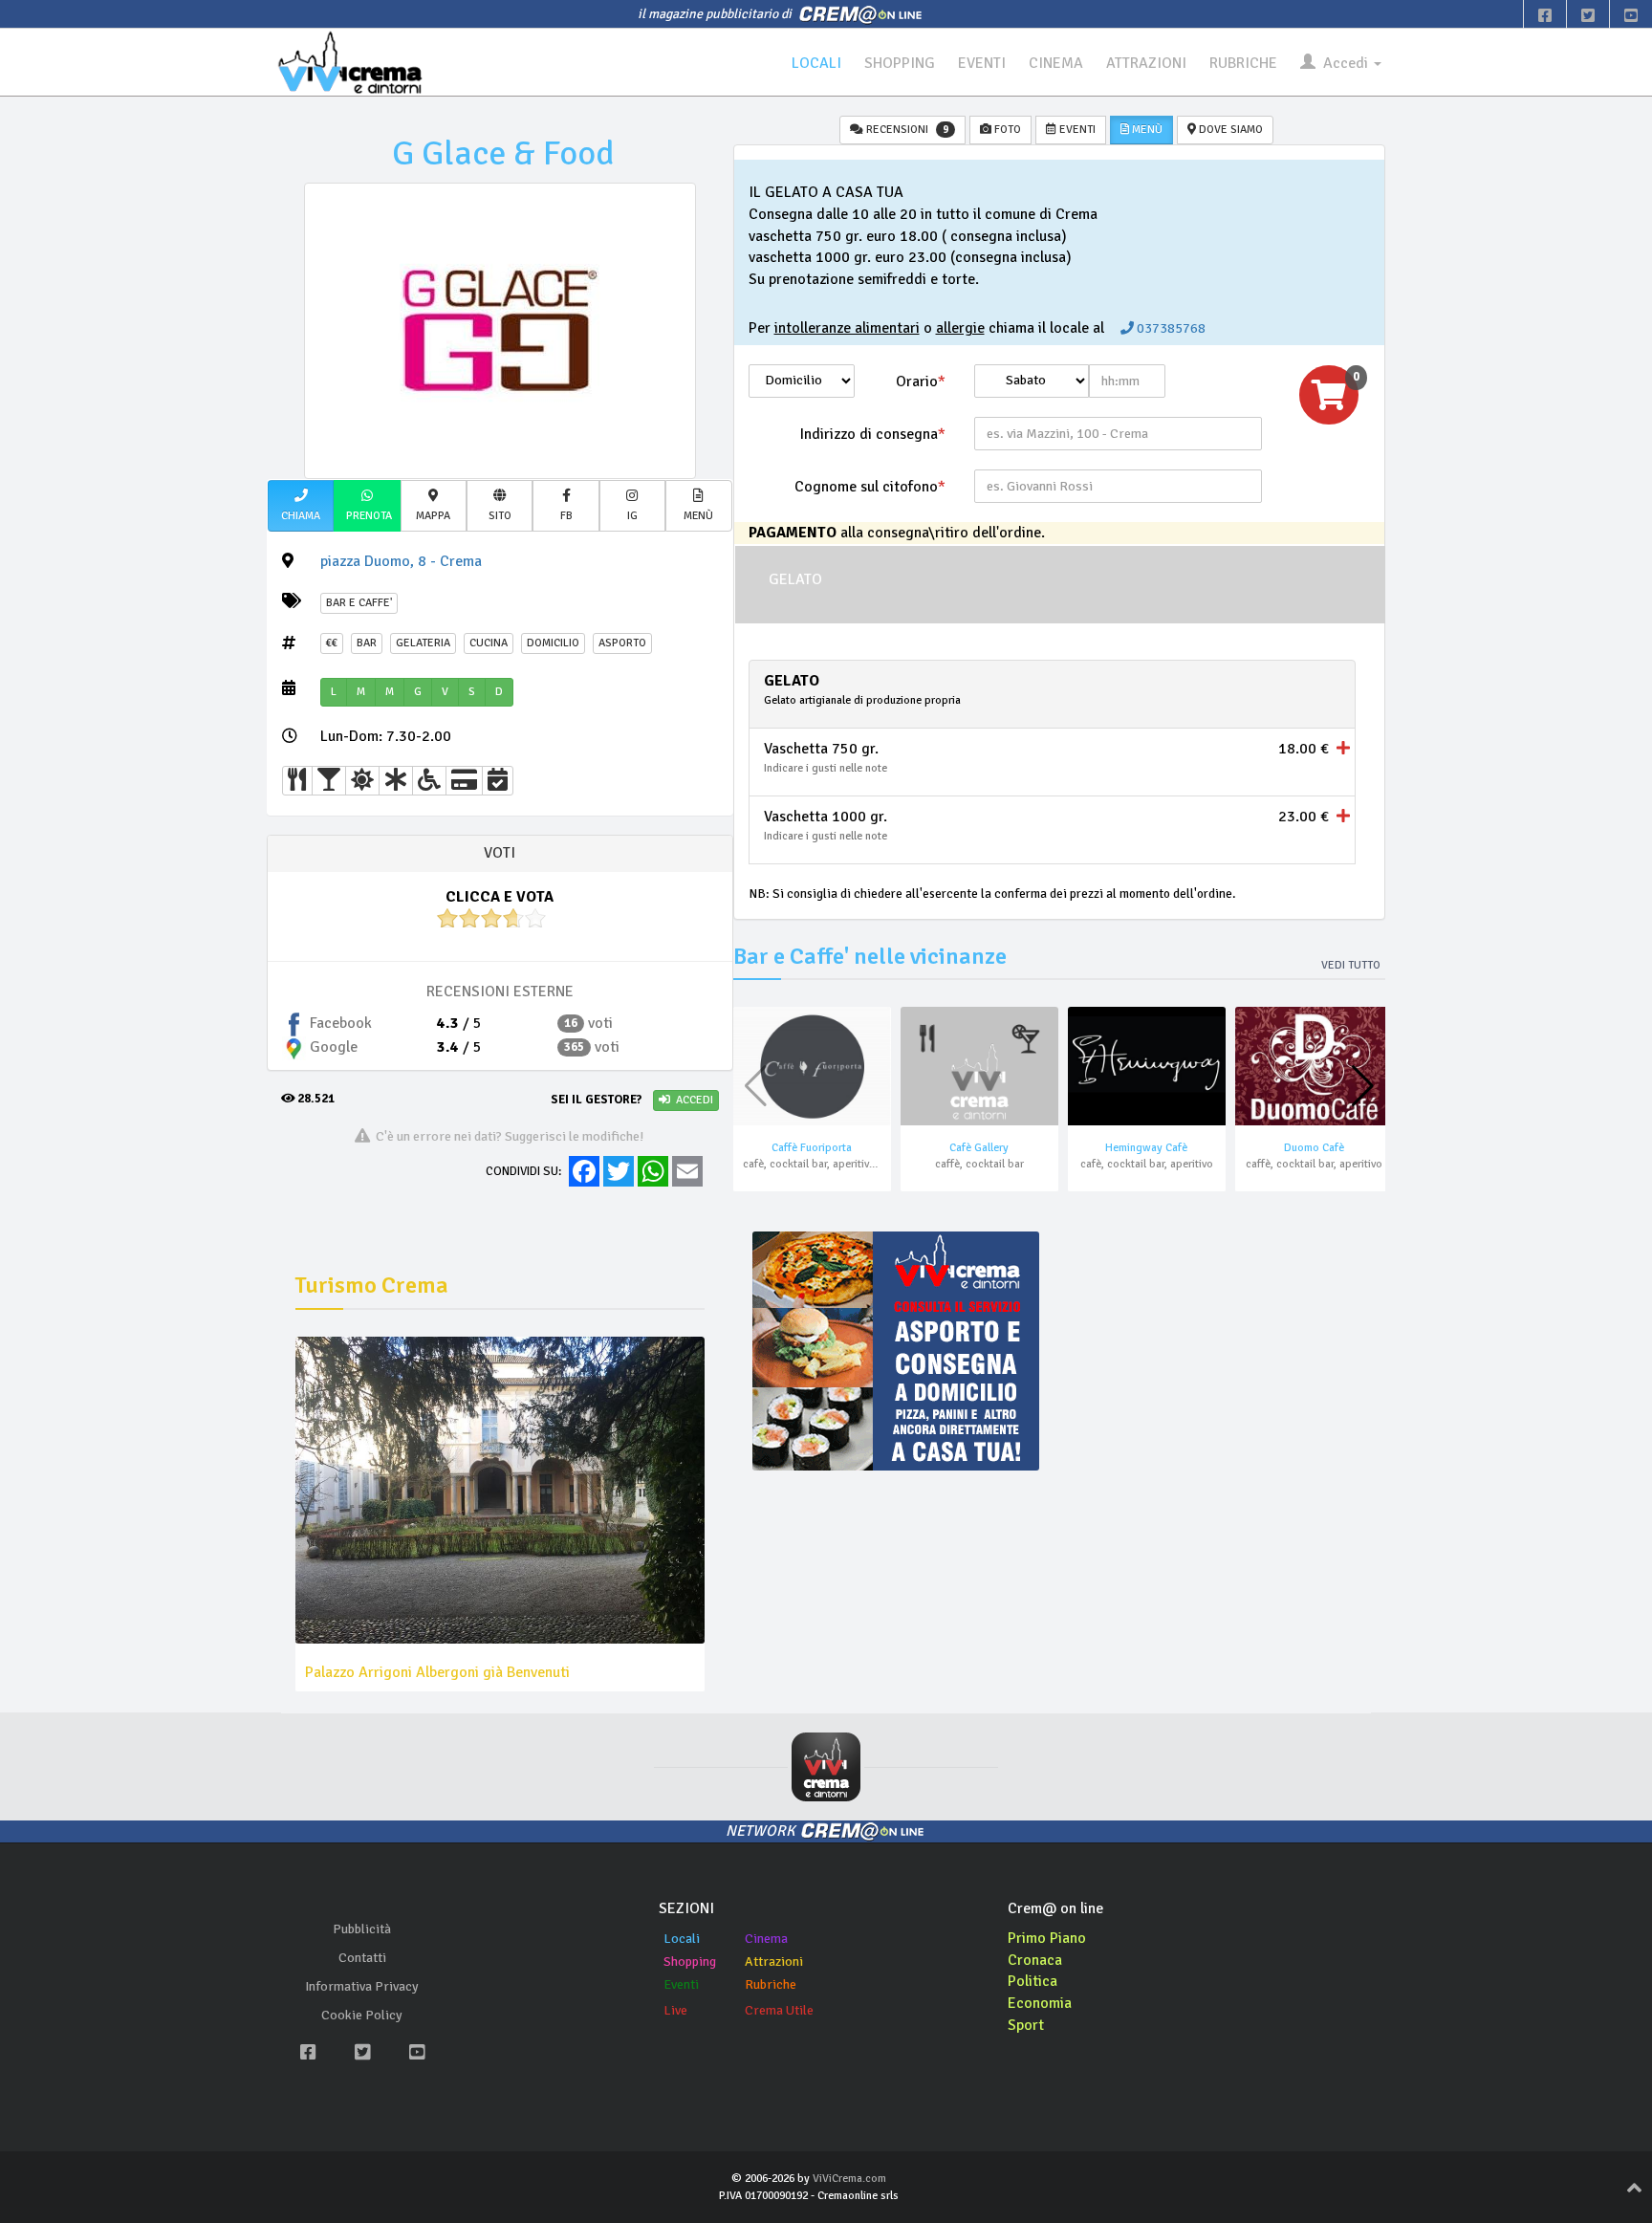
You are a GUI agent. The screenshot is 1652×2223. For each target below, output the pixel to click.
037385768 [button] (1170, 328)
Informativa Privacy (362, 1986)
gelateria (423, 643)
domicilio (553, 643)
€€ (332, 643)
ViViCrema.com (849, 2179)
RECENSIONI (906, 130)
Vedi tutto (1351, 965)
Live (675, 2010)
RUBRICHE (1243, 63)
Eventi (681, 1984)
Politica (1032, 1981)
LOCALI (816, 63)
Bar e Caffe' (359, 603)
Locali (682, 1939)
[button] (301, 506)
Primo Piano (1047, 1938)
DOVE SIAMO (1229, 130)
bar (367, 643)
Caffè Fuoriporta (812, 1148)
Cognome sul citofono (870, 487)
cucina (489, 643)
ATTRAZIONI (1146, 63)
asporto (622, 643)
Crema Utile (779, 2010)
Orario (921, 381)
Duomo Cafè (1314, 1148)
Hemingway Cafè (1146, 1148)
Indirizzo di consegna (872, 434)
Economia (1040, 2003)
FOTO (1006, 130)
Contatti (362, 1958)
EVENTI (982, 63)
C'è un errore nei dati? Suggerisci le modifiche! (507, 1136)
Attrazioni (774, 1961)
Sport (1026, 2025)
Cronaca (1035, 1960)
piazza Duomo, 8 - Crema (401, 561)
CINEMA (1056, 63)
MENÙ (1146, 130)
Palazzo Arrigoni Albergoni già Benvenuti (437, 1672)
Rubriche (771, 1984)
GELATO (795, 579)
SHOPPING (900, 63)
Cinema (766, 1939)
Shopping (690, 1961)
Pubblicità (362, 1929)
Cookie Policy (362, 2015)
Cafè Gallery (979, 1148)
